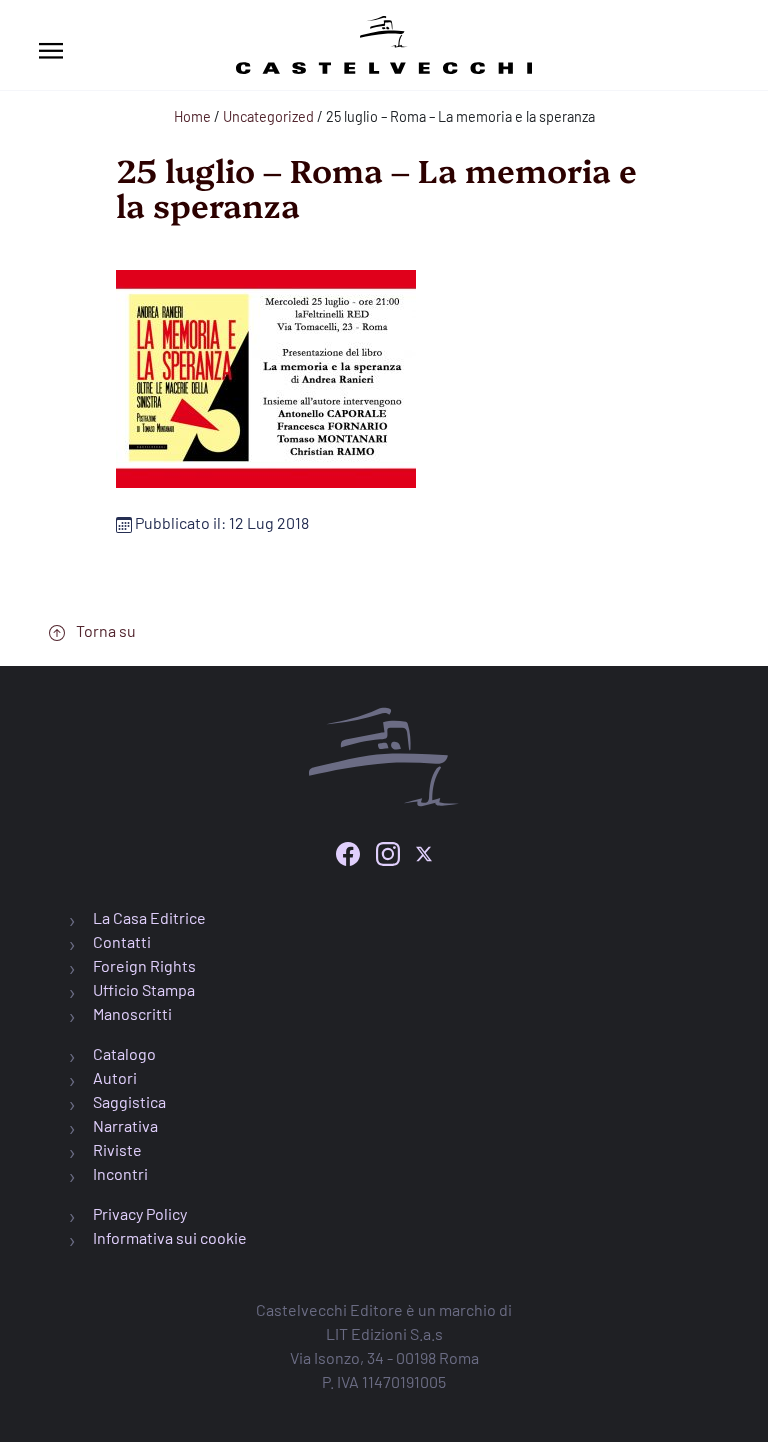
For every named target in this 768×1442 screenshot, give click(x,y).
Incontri (120, 1173)
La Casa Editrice (149, 917)
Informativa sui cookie (170, 1237)
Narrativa (125, 1125)
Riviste (117, 1149)
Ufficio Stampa (144, 989)
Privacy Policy (140, 1213)
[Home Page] (384, 41)
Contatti (122, 941)
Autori (115, 1077)
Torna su (104, 630)
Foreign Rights (144, 965)
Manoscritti (132, 1013)
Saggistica (129, 1101)
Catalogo (124, 1053)
